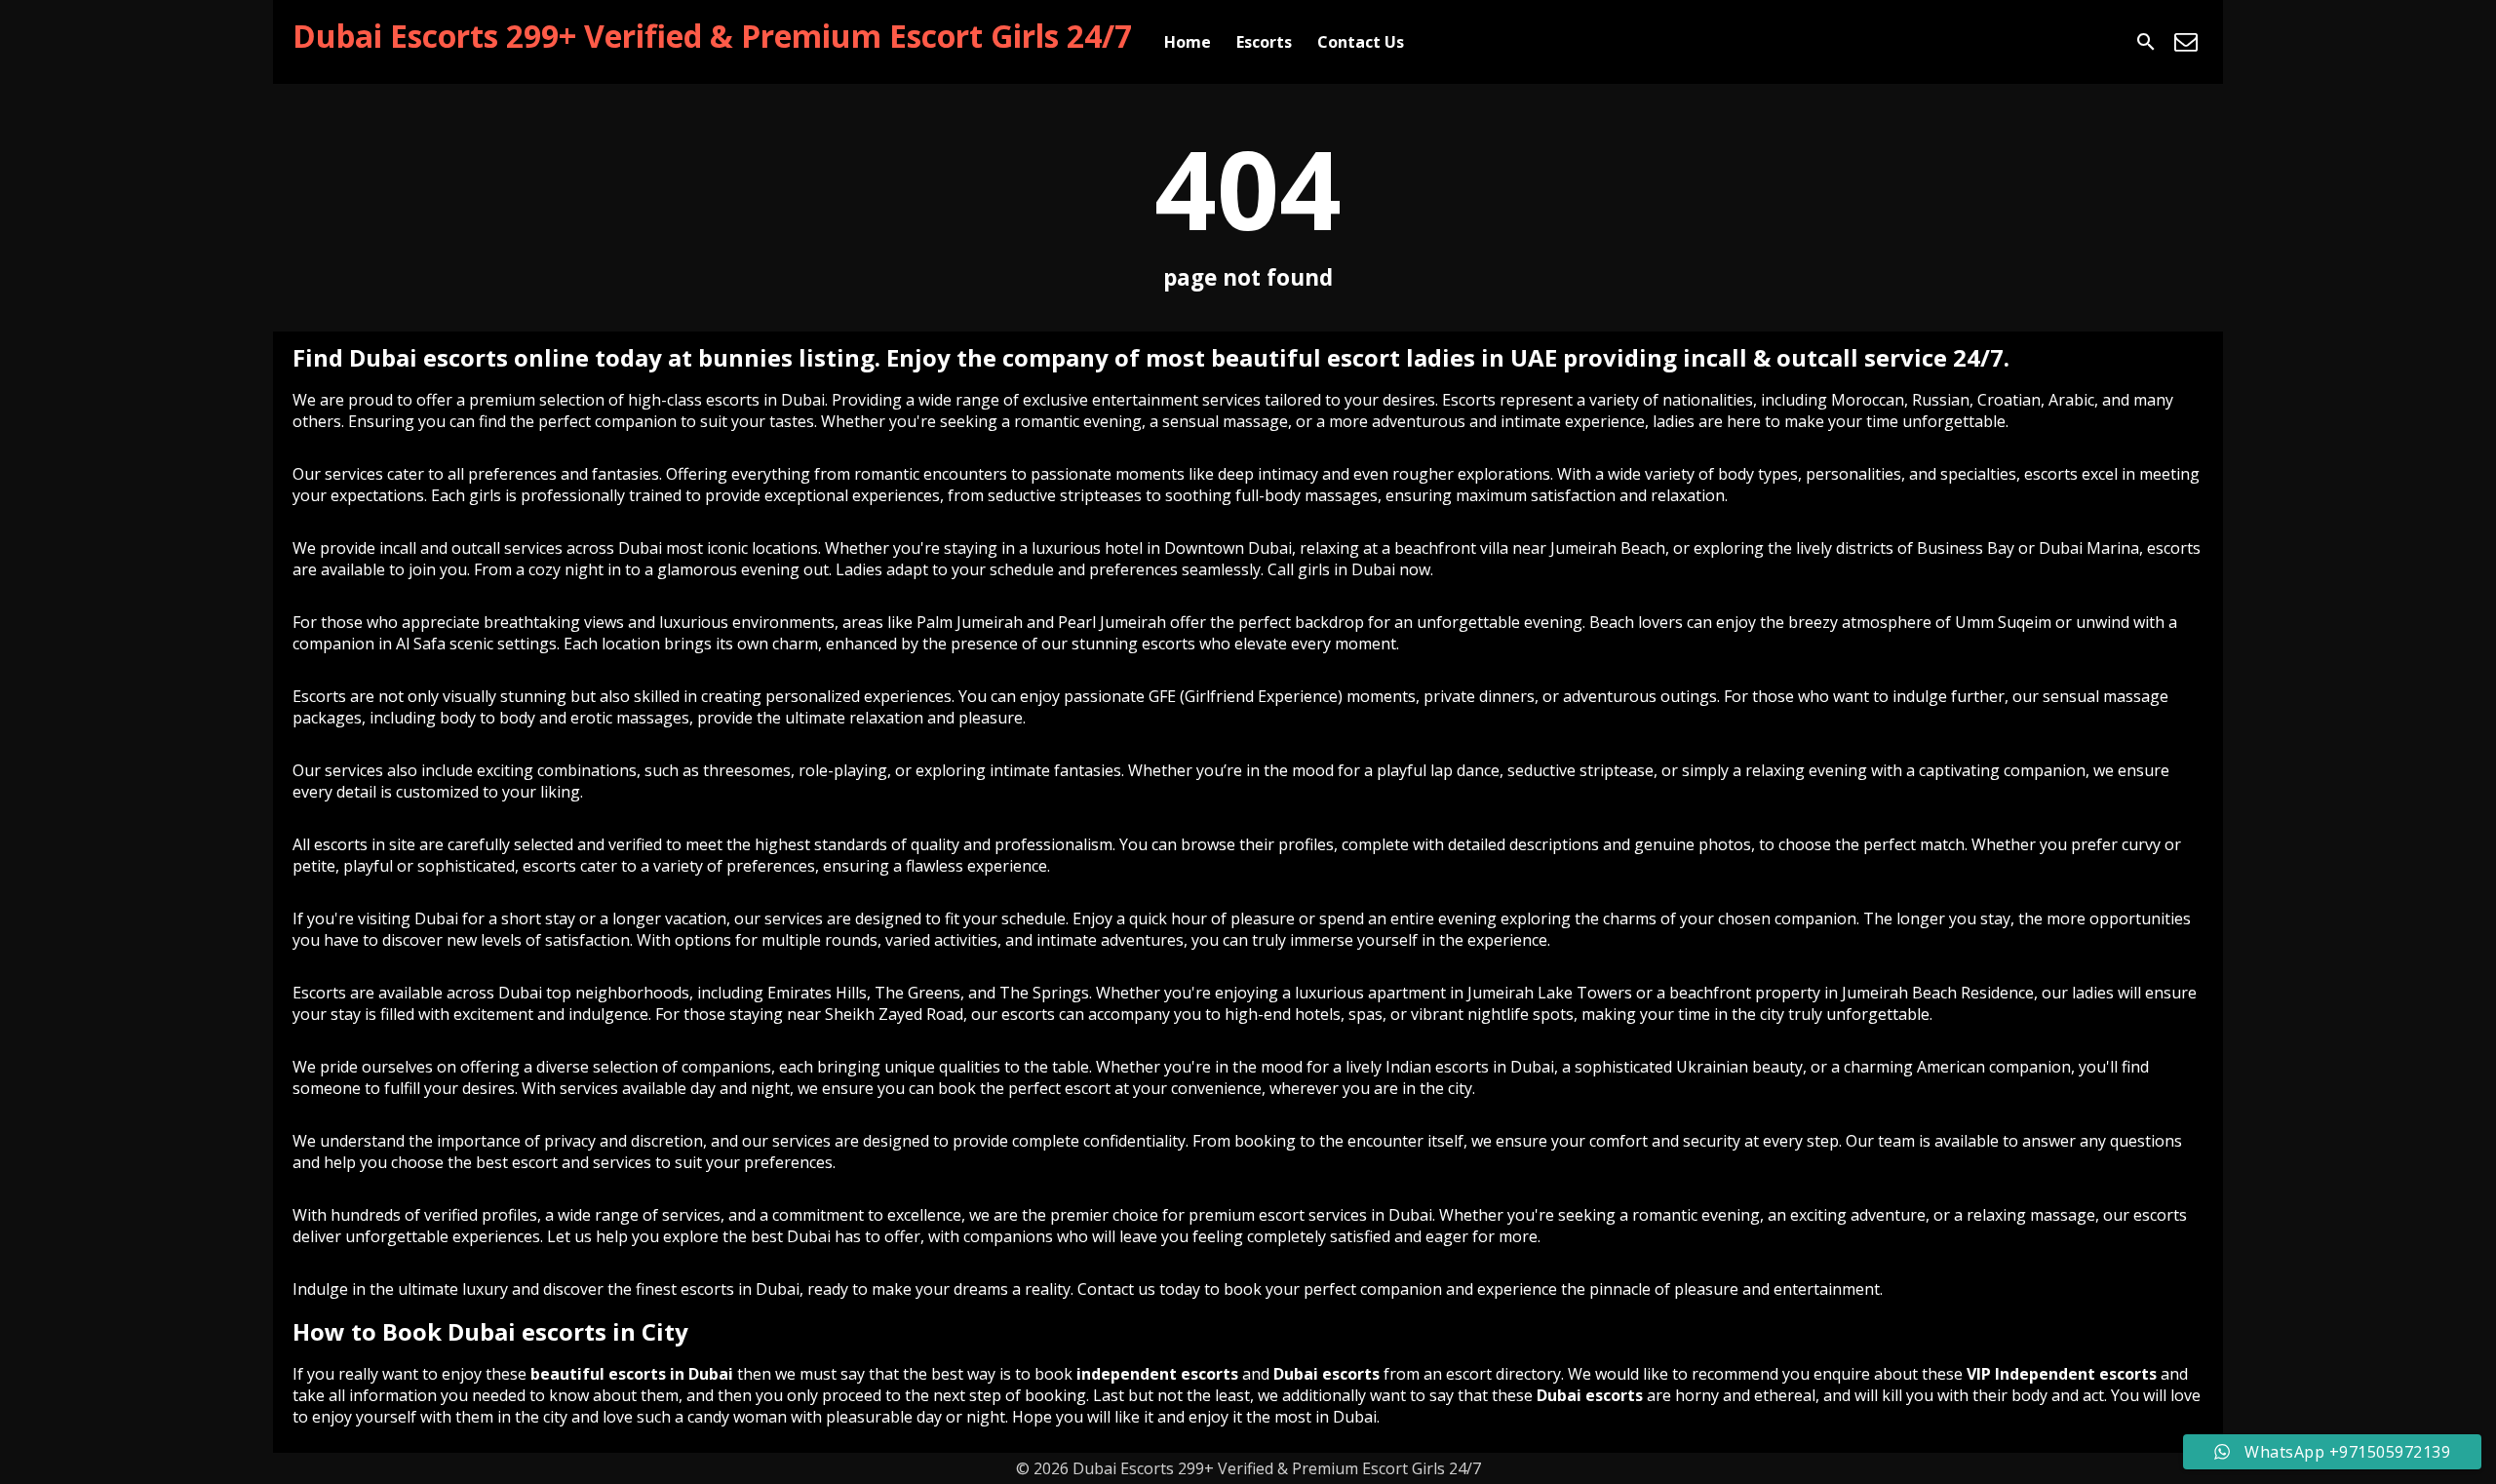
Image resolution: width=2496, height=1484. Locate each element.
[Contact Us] (2186, 42)
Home (1188, 42)
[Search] (2146, 42)
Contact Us (1361, 42)
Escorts (1264, 42)
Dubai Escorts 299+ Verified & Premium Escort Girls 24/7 (712, 36)
